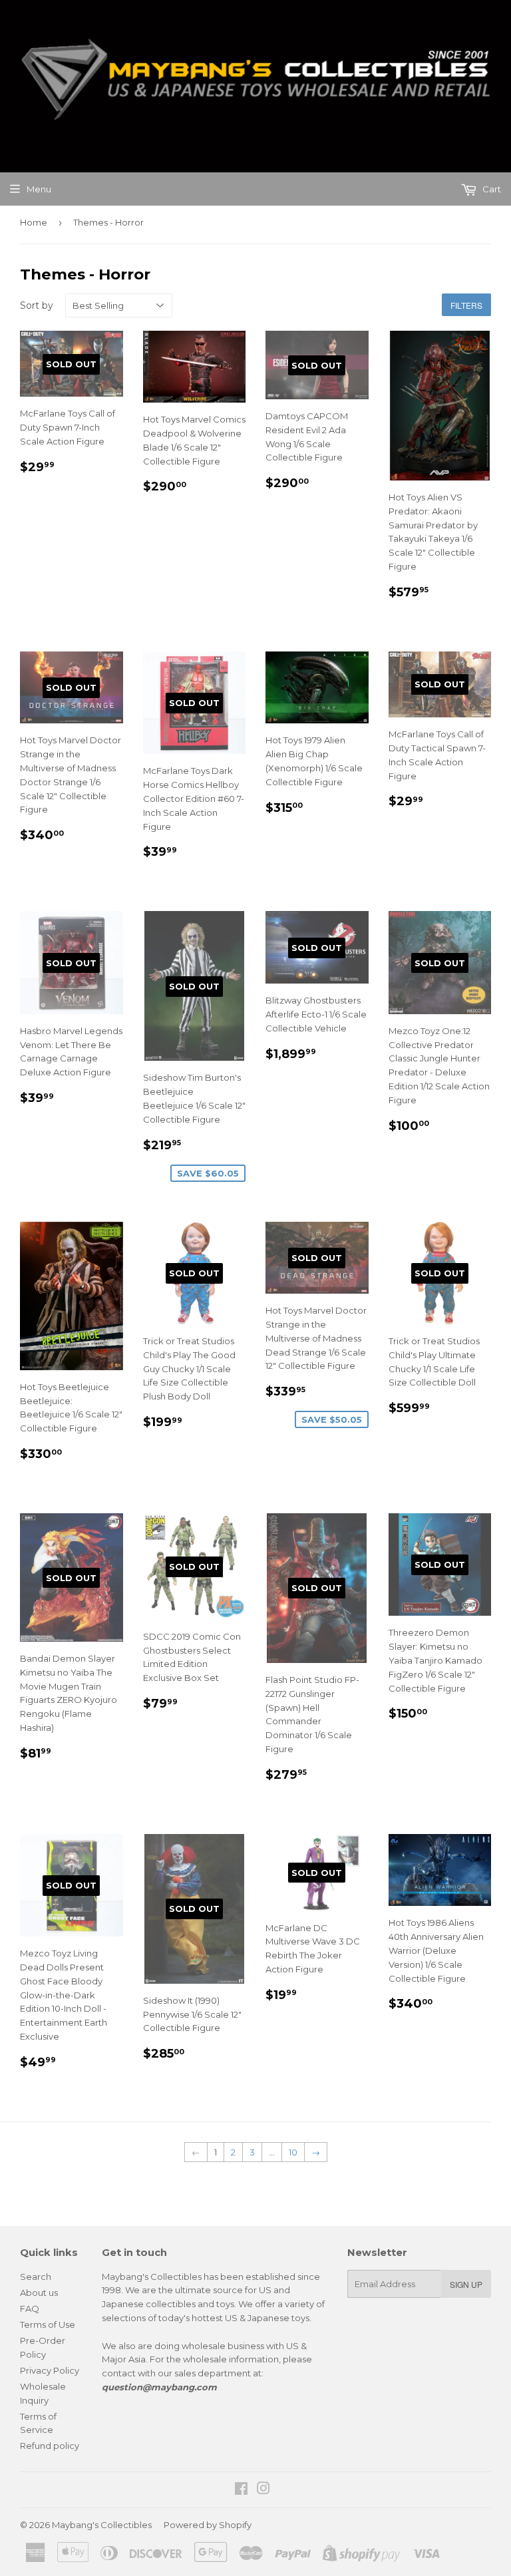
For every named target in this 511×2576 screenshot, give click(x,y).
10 (293, 2152)
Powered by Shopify (208, 2525)
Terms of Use (48, 2324)
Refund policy (50, 2446)
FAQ (30, 2308)
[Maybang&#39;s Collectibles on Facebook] (241, 2490)
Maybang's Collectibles (102, 2525)
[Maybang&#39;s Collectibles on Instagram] (263, 2490)
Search (36, 2277)
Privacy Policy (50, 2370)
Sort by (37, 305)
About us (39, 2293)
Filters (466, 305)
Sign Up (466, 2284)
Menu (39, 189)
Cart (491, 189)
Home (34, 222)
